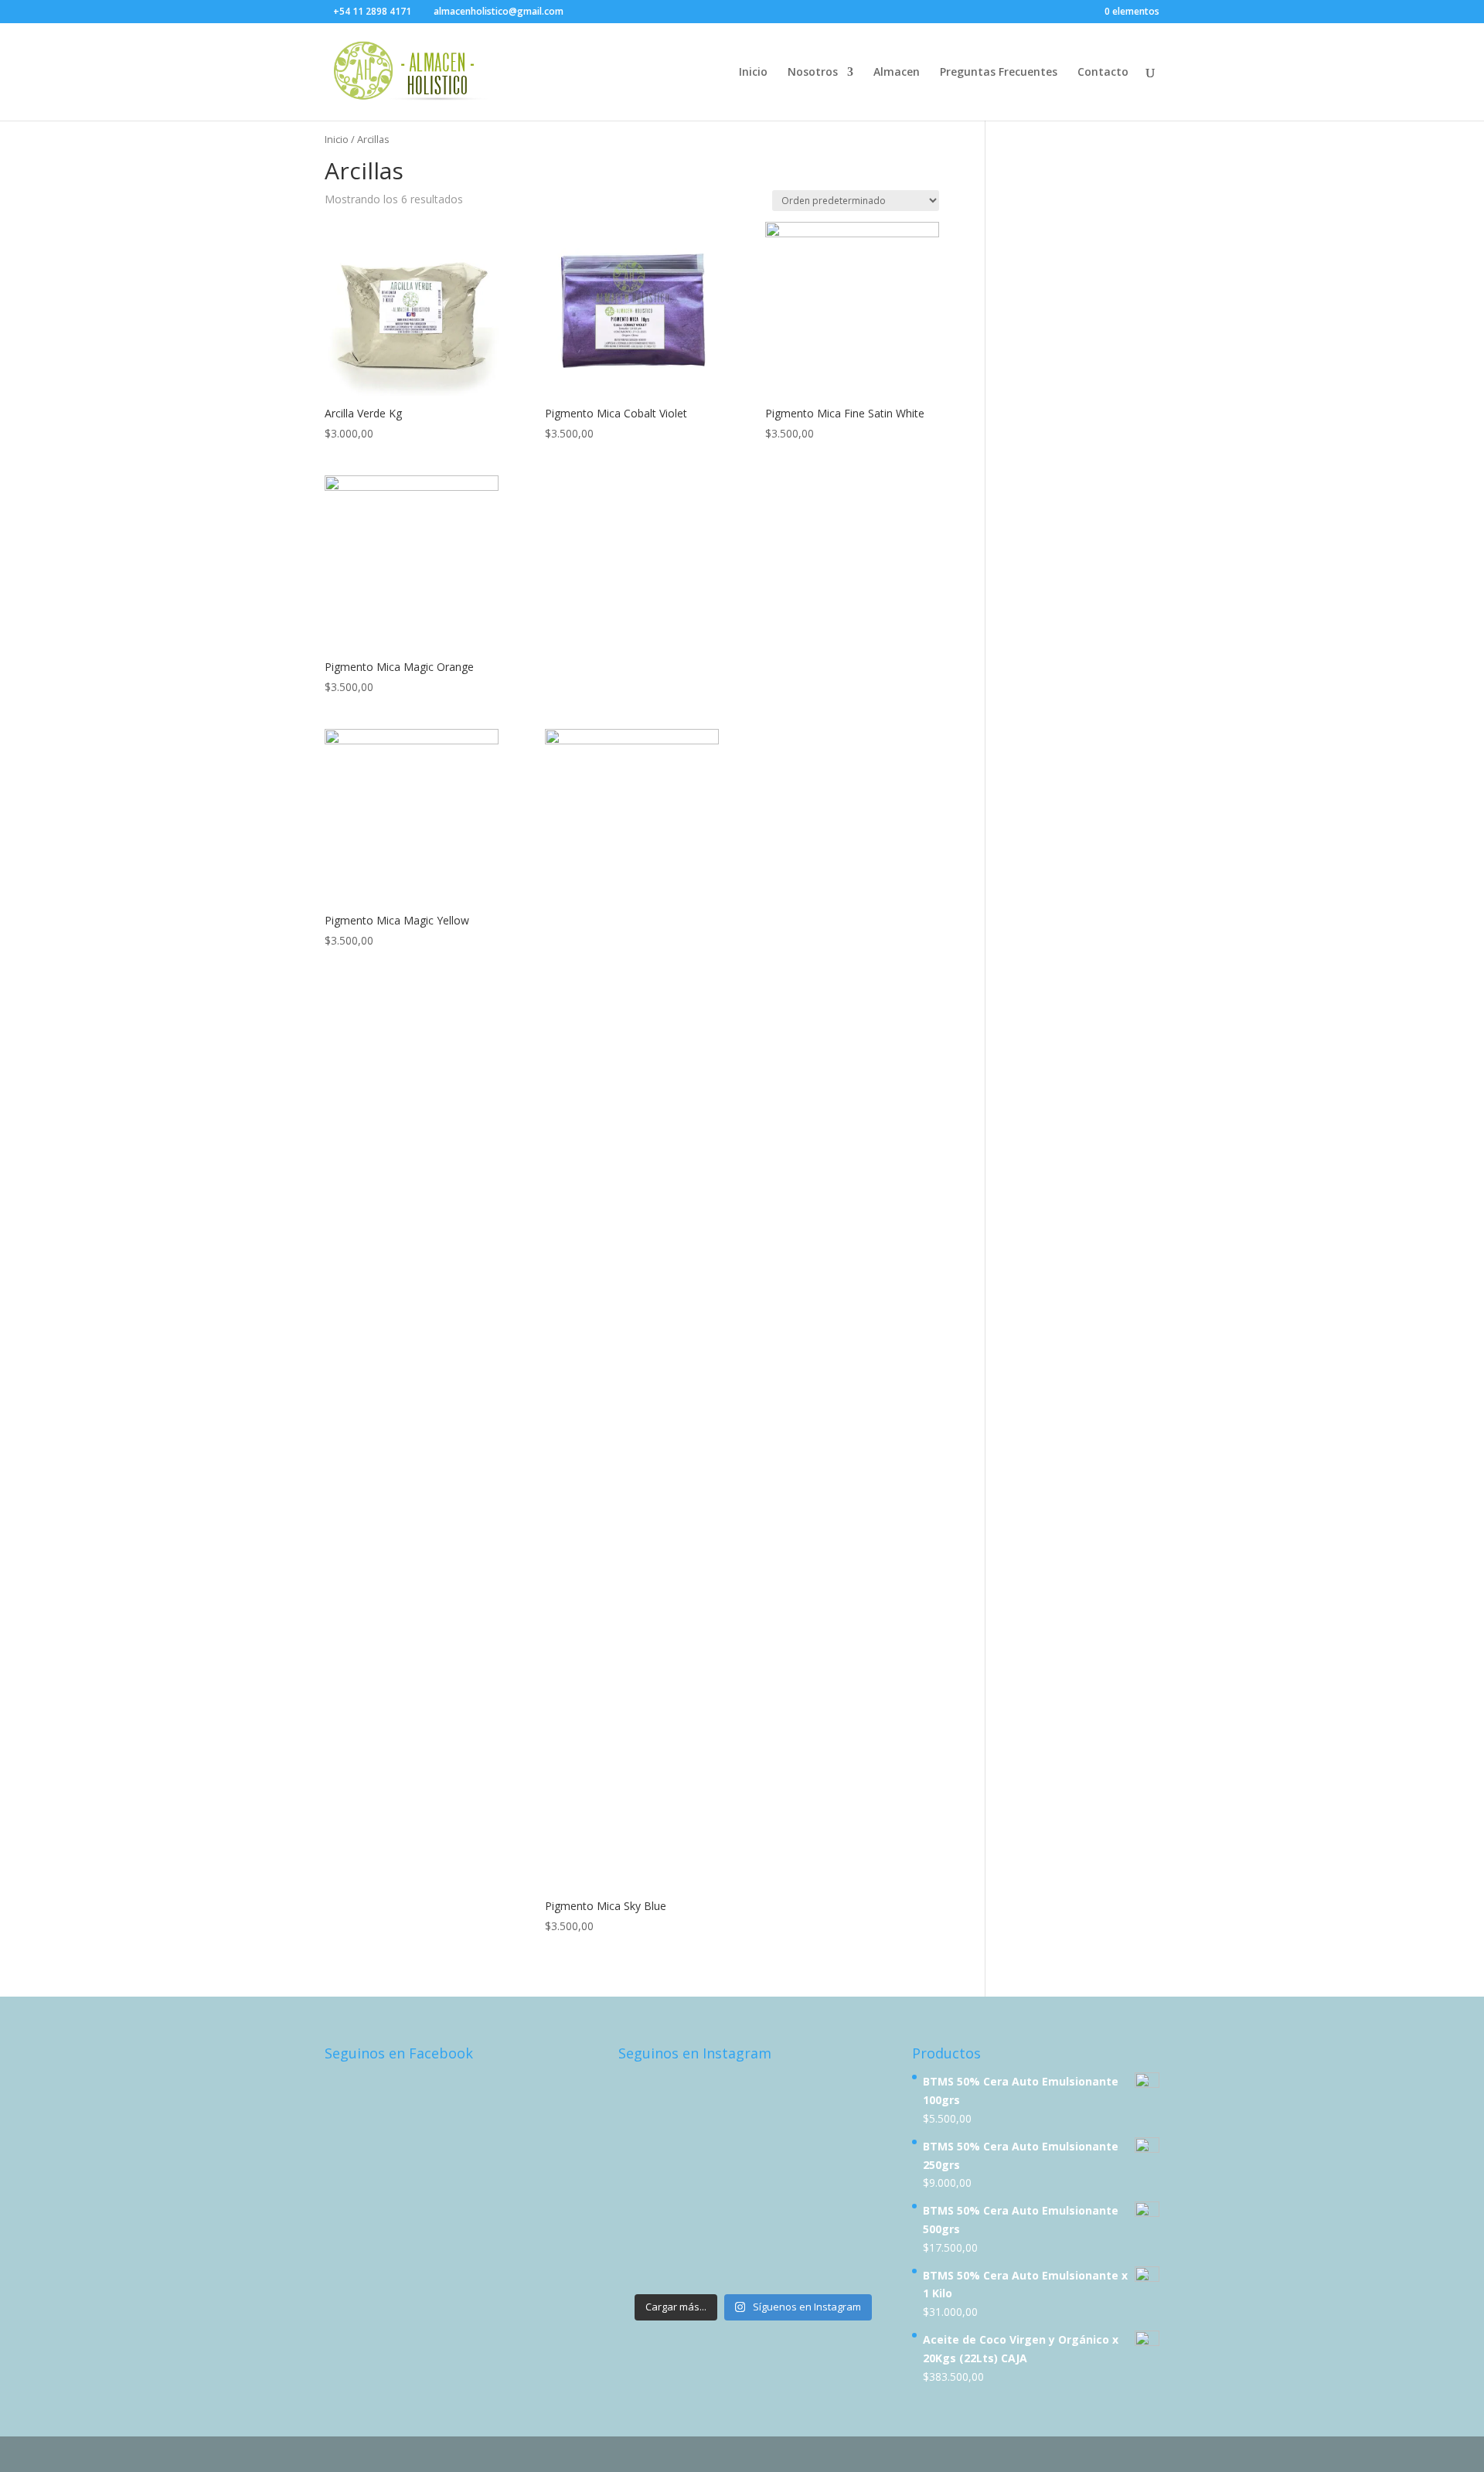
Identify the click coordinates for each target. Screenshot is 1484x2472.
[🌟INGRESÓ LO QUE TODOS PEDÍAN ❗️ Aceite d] (649, 2094)
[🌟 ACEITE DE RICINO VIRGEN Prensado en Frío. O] (719, 2222)
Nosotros (813, 73)
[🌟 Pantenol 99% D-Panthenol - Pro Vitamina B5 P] (719, 2179)
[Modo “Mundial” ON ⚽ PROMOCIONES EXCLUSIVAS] (858, 2179)
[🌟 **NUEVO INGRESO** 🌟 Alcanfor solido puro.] (858, 2094)
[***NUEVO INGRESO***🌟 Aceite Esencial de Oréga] (788, 2094)
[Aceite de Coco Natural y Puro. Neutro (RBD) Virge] (788, 2264)
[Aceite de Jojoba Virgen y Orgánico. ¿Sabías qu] (858, 2137)
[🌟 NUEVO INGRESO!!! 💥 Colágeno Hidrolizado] (719, 2094)
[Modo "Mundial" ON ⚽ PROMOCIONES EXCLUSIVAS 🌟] (649, 2222)
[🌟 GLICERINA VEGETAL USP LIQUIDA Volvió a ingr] (719, 2264)
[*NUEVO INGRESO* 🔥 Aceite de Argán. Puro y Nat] (788, 2137)
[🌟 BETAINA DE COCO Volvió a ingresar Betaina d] (649, 2264)
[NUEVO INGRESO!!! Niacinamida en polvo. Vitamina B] (649, 2137)
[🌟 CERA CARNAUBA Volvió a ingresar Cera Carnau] (858, 2222)
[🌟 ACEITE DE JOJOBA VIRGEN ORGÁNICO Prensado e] (788, 2179)
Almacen (897, 73)
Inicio (753, 73)
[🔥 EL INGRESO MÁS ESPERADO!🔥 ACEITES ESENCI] (649, 2179)
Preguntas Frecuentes (999, 73)
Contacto (1103, 73)
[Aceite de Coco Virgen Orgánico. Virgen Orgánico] (788, 2222)
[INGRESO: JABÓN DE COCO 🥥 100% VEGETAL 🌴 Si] (719, 2137)
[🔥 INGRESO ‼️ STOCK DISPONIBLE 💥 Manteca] (858, 2264)
